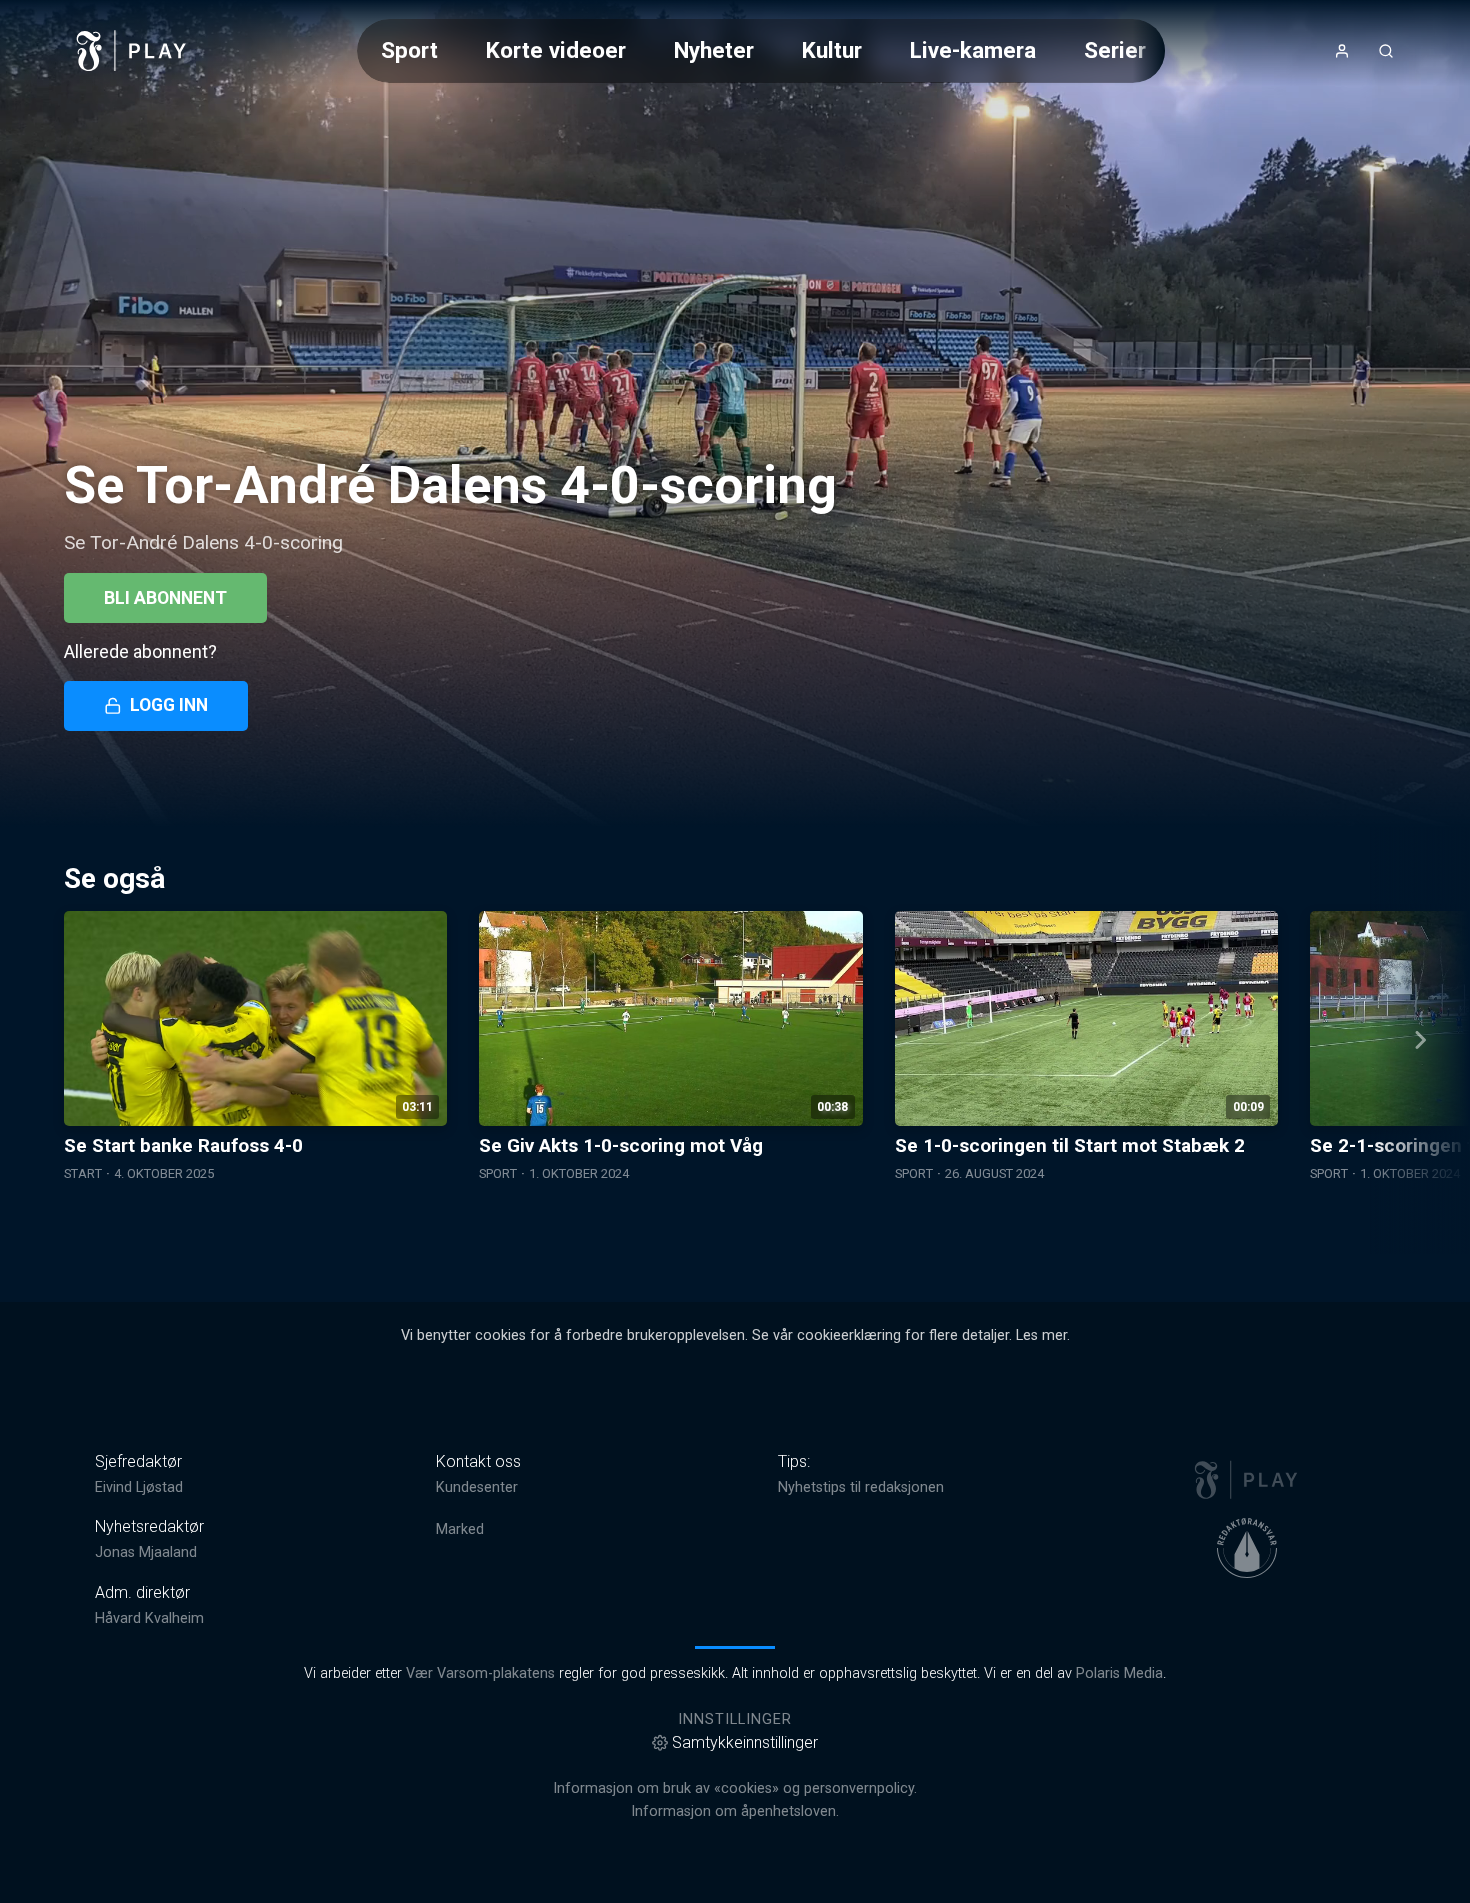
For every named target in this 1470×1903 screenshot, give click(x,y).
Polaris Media (1119, 1673)
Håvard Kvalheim (149, 1618)
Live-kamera (973, 50)
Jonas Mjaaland (146, 1552)
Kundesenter (477, 1487)
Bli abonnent (165, 598)
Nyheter (714, 50)
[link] (132, 51)
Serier (1115, 50)
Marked (460, 1529)
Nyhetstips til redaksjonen (861, 1487)
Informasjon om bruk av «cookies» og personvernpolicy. (735, 1788)
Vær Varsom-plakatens (480, 1673)
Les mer (1041, 1335)
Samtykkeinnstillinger (745, 1742)
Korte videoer (556, 50)
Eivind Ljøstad (139, 1487)
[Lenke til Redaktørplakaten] (1247, 1548)
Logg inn (169, 705)
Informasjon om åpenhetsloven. (735, 1811)
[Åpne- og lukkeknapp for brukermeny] (1342, 51)
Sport (409, 50)
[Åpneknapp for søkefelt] (1386, 51)
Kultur (832, 50)
